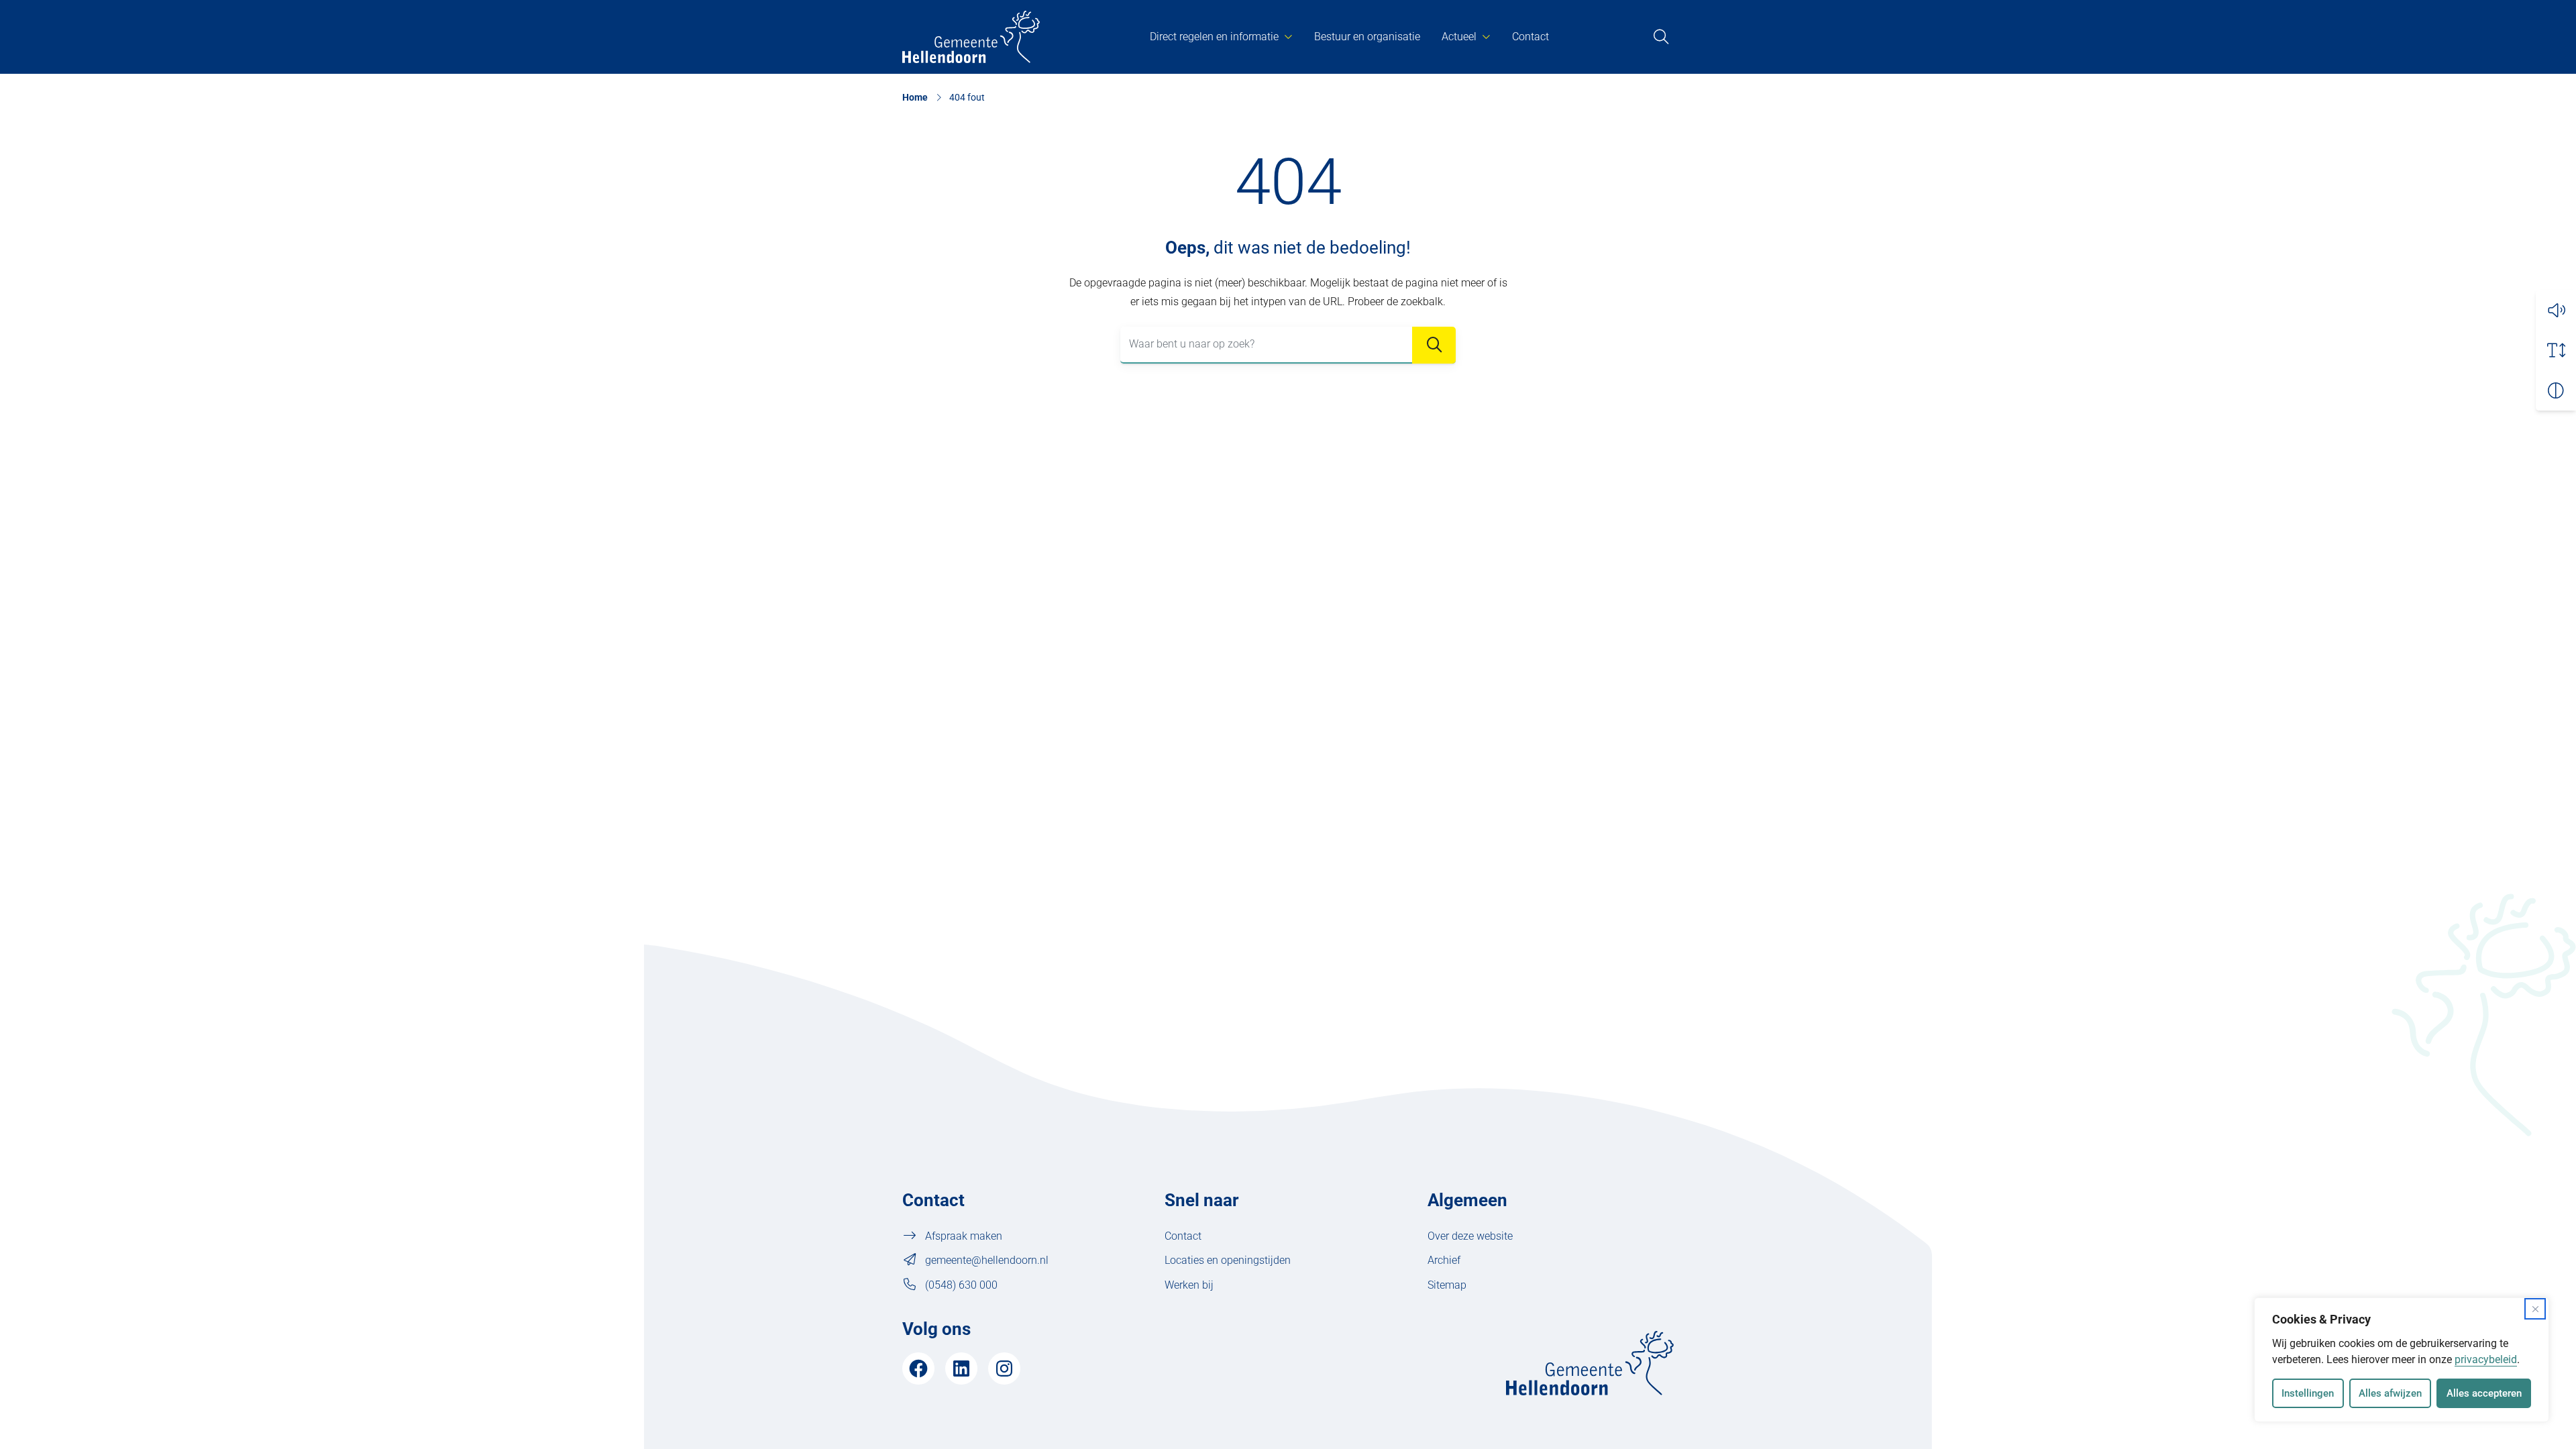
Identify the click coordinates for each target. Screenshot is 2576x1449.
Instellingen (2308, 1393)
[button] (2556, 310)
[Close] (2535, 1309)
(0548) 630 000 (961, 1285)
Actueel (1459, 37)
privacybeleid (2486, 1359)
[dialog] (2402, 1360)
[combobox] (1288, 345)
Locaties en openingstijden (1228, 1260)
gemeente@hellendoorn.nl (987, 1260)
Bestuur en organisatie (1367, 37)
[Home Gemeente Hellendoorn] (971, 37)
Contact (1531, 37)
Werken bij (1189, 1285)
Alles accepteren (2484, 1393)
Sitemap (1447, 1285)
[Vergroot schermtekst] (2556, 350)
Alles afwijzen (2390, 1393)
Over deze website (1470, 1236)
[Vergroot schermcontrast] (2556, 390)
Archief (1444, 1260)
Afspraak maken (964, 1236)
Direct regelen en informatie (1214, 37)
